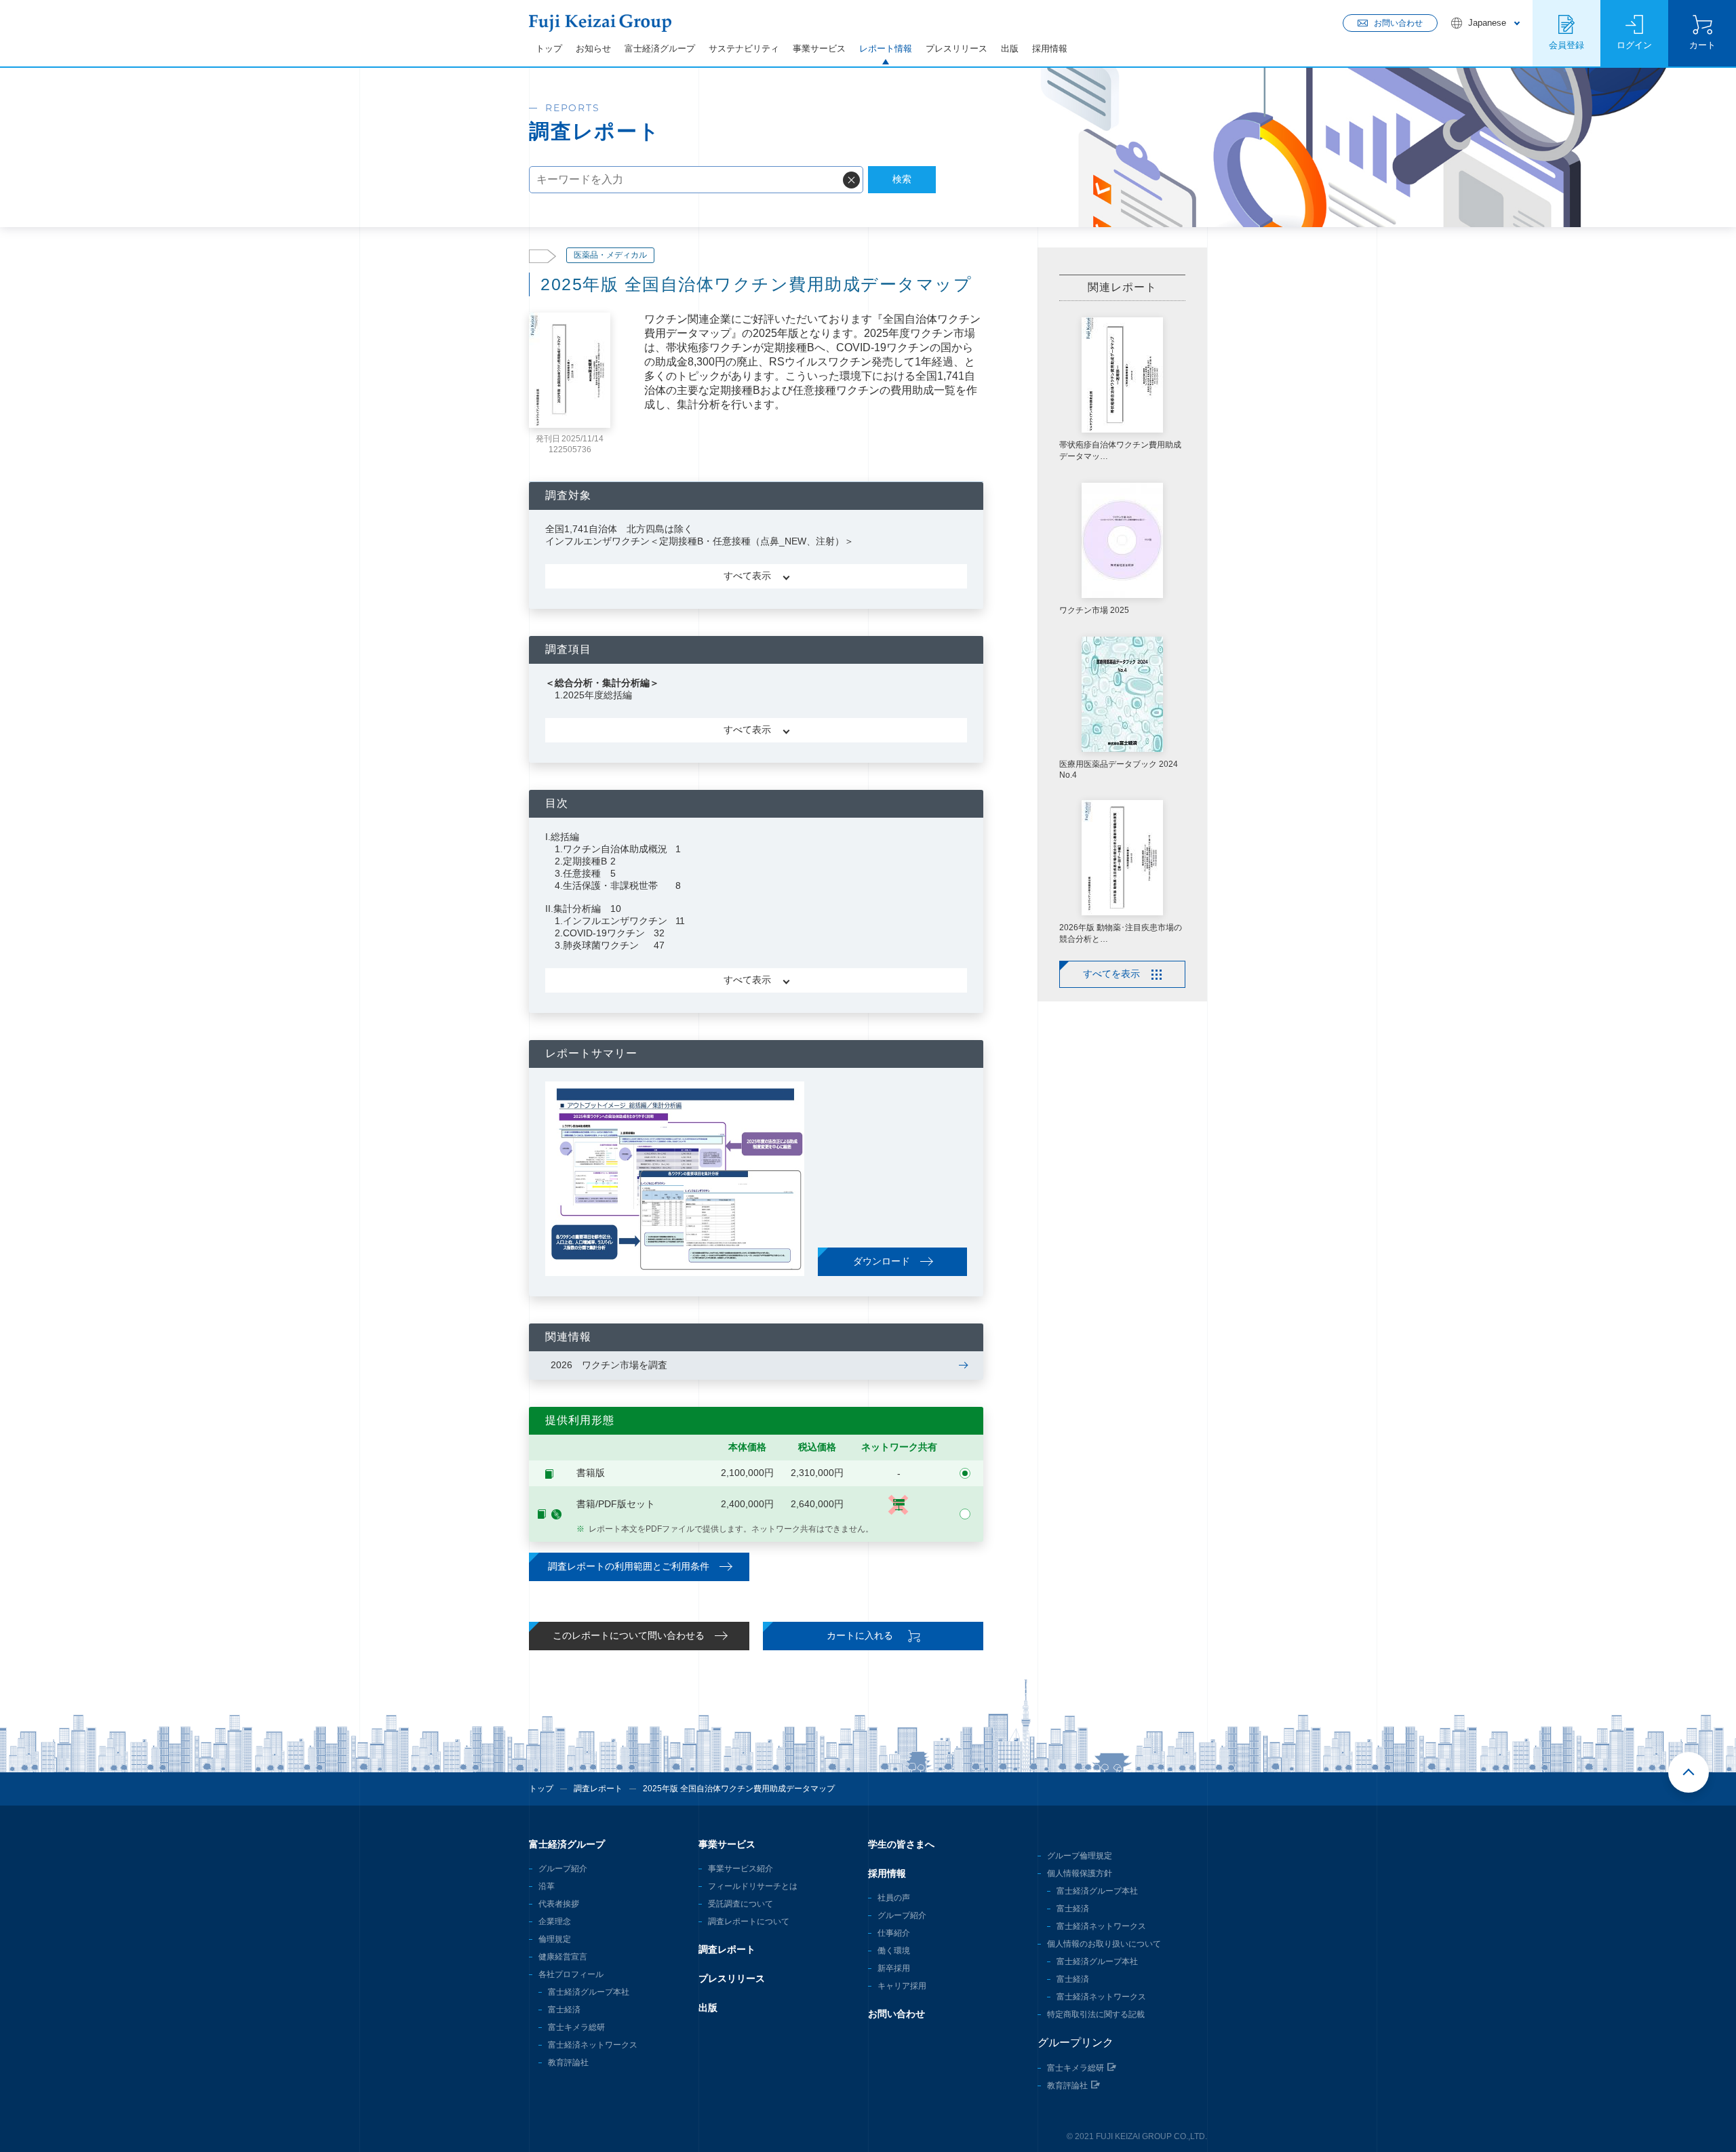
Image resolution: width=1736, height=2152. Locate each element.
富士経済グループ (660, 48)
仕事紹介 (894, 1933)
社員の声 (894, 1898)
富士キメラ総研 (576, 2027)
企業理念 (555, 1921)
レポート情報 (886, 48)
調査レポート (598, 1789)
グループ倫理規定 (1080, 1856)
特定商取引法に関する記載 (1096, 2014)
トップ (549, 48)
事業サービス (819, 48)
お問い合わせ (896, 2014)
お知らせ (593, 48)
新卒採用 (894, 1968)
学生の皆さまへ (901, 1844)
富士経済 (564, 2010)
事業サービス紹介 (741, 1869)
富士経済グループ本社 (589, 1992)
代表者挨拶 (559, 1904)
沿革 (547, 1886)
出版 (1010, 48)
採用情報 (1050, 48)
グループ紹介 (563, 1869)
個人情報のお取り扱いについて (1104, 1944)
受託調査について (741, 1904)
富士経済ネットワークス (593, 2045)
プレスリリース (956, 48)
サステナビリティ (744, 48)
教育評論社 (568, 2063)
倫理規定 (555, 1939)
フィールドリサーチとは (753, 1886)
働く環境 (894, 1951)
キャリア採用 (902, 1986)
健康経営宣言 (563, 1957)
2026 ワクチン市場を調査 (609, 1365)
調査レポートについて (749, 1921)
